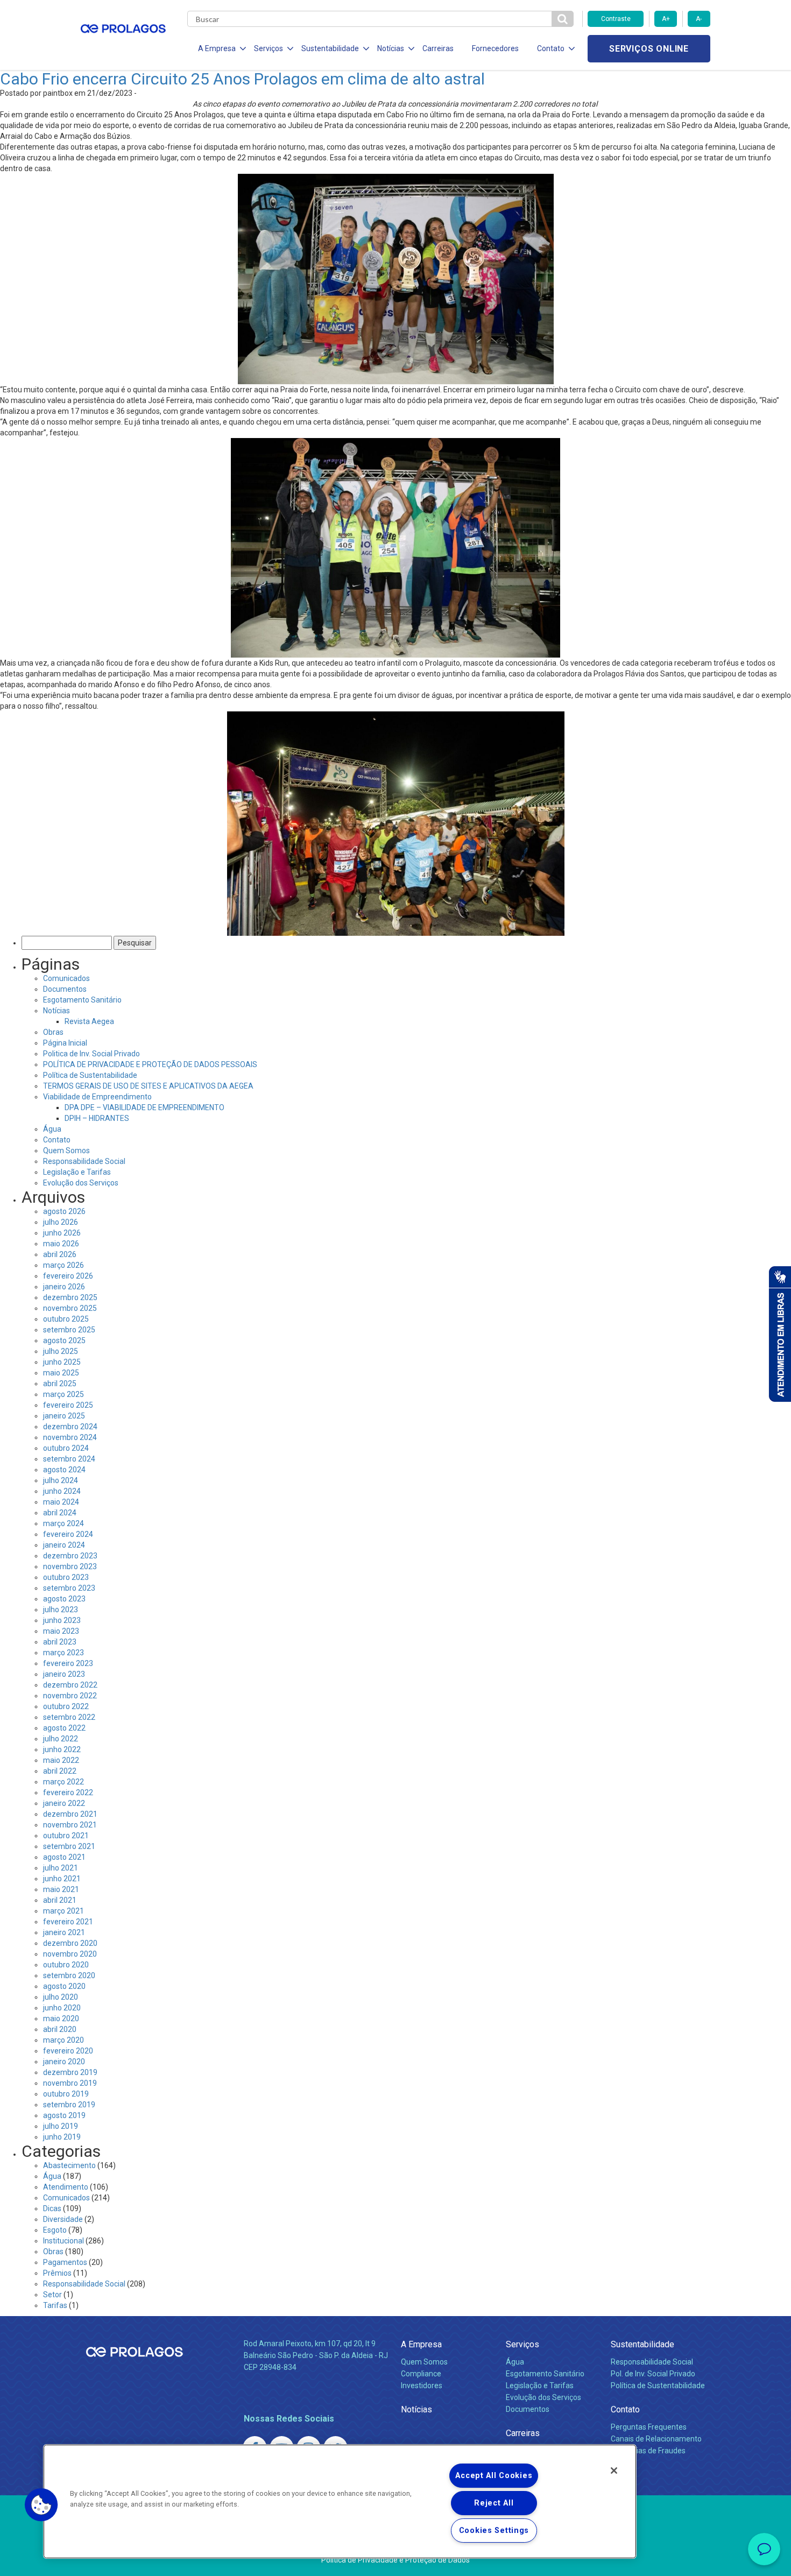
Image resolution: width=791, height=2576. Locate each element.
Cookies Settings (494, 2531)
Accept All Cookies (494, 2476)
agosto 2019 (64, 2115)
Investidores (422, 2386)
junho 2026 (62, 1233)
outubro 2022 (66, 1706)
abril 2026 (60, 1254)
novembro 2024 (70, 1437)
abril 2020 (60, 2029)
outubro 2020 (66, 1965)
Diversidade (63, 2219)
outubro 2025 (66, 1319)
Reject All (494, 2503)
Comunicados (66, 978)
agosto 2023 (64, 1599)
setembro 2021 (69, 1846)
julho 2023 (61, 1610)
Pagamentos (65, 2262)
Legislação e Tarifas (77, 1172)
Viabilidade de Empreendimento (97, 1097)
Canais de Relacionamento (656, 2439)
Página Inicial (65, 1043)
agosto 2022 (64, 1728)
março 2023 (63, 1653)
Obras (53, 1032)
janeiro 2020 (64, 2062)
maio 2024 (61, 1502)
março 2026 (63, 1265)
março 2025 (63, 1394)
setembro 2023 (69, 1588)
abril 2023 (60, 1642)
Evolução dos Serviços (81, 1183)
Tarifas (55, 2305)
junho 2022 (62, 1749)
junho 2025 (62, 1362)
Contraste (616, 19)
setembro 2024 (69, 1459)
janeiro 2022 (64, 1803)
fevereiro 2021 (68, 1922)
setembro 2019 (69, 2105)
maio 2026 (61, 1244)
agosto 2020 (64, 1986)
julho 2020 (61, 1997)
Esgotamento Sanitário (82, 1000)
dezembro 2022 (70, 1685)
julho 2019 (61, 2126)
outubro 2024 (66, 1448)
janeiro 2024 (64, 1545)
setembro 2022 (69, 1717)
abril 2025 (60, 1384)
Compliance (421, 2374)
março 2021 (63, 1911)
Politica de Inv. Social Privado (91, 1054)
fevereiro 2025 (68, 1405)
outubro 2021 (66, 1836)
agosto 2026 (64, 1211)
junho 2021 (62, 1879)
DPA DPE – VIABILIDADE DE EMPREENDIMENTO (144, 1107)
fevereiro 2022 (68, 1792)
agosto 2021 (64, 1857)
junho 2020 (62, 2008)
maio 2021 (61, 1889)
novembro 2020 (70, 1954)
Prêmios (57, 2273)
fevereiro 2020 (68, 2051)
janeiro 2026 (64, 1287)
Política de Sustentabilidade (90, 1075)
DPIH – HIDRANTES (97, 1118)
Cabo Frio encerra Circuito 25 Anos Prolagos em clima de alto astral (244, 79)
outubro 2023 (66, 1577)
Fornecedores (495, 48)
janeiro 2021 (64, 1932)
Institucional (63, 2241)
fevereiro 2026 (68, 1276)
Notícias (56, 1011)
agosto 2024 (64, 1470)
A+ (666, 19)
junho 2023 (62, 1620)
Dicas (52, 2208)
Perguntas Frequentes (649, 2427)
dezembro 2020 (70, 1943)
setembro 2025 (69, 1330)
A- (699, 19)
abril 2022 (60, 1771)
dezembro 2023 (70, 1556)
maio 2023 (61, 1631)
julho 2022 (61, 1739)
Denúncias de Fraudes (648, 2451)
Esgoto (55, 2230)
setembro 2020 (69, 1975)
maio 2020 (61, 2019)
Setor (52, 2295)
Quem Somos (66, 1151)
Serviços (522, 2344)
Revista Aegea (89, 1021)
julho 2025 (61, 1351)
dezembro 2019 (70, 2072)
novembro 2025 (70, 1308)
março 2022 (63, 1782)
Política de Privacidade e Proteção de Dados (395, 2560)
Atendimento (66, 2187)
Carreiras (438, 48)
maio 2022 (61, 1760)
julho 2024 (61, 1480)
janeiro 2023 (64, 1674)
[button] (41, 2505)
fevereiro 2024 (68, 1534)
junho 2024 (62, 1491)
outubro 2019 (66, 2094)
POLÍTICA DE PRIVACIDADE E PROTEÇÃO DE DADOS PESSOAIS (150, 1064)
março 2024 (63, 1523)
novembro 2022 (70, 1696)
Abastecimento (69, 2165)
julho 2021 (61, 1868)
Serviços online (649, 49)
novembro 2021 (70, 1825)
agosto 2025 (64, 1340)
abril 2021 (60, 1900)
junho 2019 (62, 2137)
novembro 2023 (70, 1566)
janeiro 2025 (64, 1416)
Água (52, 1129)
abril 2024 (60, 1513)
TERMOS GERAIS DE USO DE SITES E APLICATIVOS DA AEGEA (148, 1086)
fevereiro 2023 (68, 1663)
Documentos (65, 989)
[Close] (614, 2471)
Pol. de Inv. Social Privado (653, 2374)
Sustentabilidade (642, 2344)
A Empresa (421, 2344)
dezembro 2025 (70, 1297)
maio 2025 (61, 1373)
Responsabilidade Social (84, 1161)
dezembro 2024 (70, 1427)
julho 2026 (61, 1222)
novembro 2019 (70, 2083)
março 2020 (63, 2040)
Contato (57, 1140)
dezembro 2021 (70, 1814)
